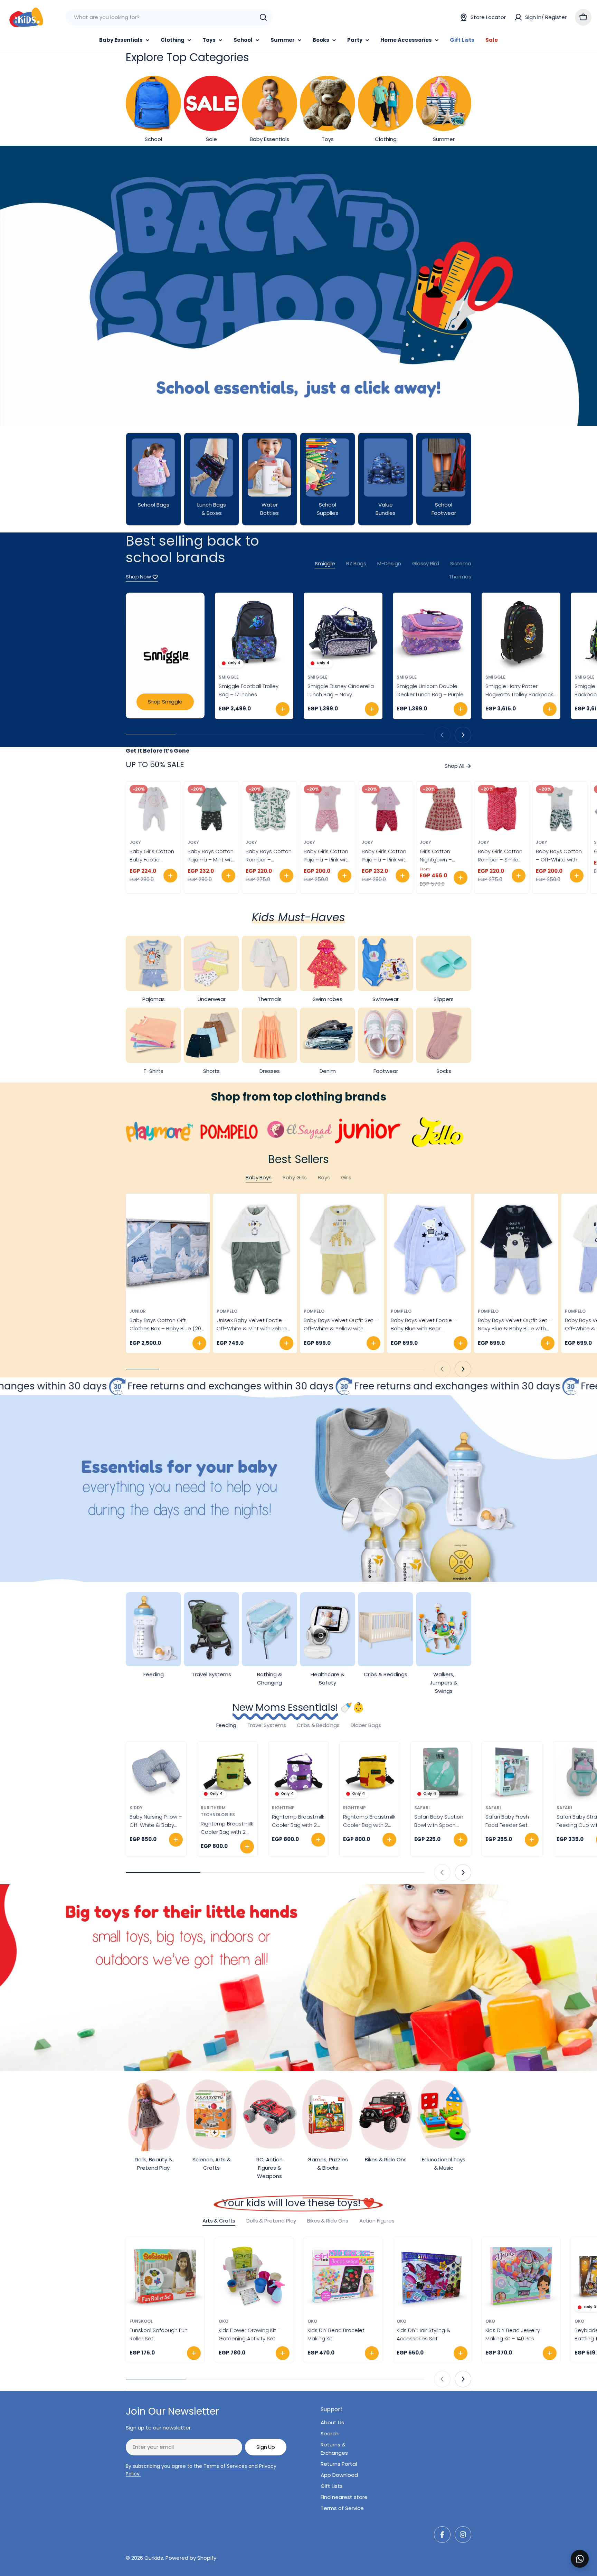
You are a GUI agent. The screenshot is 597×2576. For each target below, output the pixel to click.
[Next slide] (463, 735)
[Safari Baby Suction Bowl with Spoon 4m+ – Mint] (441, 1772)
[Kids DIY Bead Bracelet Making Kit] (343, 2276)
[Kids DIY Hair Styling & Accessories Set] (432, 2276)
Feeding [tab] (226, 1725)
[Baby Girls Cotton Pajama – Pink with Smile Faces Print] (328, 809)
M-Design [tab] (389, 563)
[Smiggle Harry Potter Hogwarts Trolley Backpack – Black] (521, 632)
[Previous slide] (442, 735)
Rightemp (283, 1808)
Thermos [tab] (460, 577)
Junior (138, 1311)
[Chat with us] (580, 2559)
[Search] (263, 17)
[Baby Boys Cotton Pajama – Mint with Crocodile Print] (211, 809)
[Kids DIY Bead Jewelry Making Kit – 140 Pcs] (521, 2276)
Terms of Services (225, 2466)
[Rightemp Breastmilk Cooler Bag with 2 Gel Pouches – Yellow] (227, 1772)
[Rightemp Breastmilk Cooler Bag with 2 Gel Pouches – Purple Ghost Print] (298, 1772)
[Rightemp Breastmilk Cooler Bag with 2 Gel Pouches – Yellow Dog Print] (370, 1772)
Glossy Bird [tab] (426, 563)
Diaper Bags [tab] (366, 1725)
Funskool (141, 2321)
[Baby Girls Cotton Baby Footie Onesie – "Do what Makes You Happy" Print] (153, 809)
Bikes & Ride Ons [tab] (328, 2221)
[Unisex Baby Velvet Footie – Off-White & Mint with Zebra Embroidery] (255, 1250)
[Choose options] (170, 876)
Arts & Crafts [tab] (219, 2221)
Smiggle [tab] (325, 563)
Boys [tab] (324, 1177)
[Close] (587, 2551)
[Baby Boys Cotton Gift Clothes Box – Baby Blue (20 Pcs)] (168, 1250)
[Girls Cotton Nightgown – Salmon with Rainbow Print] (444, 809)
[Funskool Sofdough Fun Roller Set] (165, 2276)
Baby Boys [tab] (259, 1177)
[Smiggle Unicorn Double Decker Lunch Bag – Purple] (432, 632)
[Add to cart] (283, 709)
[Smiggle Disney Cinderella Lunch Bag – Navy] (343, 632)
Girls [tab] (346, 1177)
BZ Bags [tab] (356, 563)
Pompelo (227, 1311)
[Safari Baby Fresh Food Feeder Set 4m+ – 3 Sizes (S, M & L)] (512, 1772)
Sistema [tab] (461, 563)
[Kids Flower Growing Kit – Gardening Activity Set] (254, 2276)
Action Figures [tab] (377, 2221)
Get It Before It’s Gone (158, 751)
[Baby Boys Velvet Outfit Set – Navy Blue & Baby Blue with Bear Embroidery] (516, 1250)
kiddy (136, 1808)
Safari (422, 1808)
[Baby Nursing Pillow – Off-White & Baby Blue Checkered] (156, 1772)
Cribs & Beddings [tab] (318, 1725)
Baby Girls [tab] (295, 1177)
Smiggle (229, 677)
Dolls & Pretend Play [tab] (271, 2221)
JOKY (135, 842)
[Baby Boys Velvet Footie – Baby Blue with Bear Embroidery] (429, 1250)
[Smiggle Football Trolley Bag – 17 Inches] (254, 632)
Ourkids (154, 2558)
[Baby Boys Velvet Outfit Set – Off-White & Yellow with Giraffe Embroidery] (342, 1250)
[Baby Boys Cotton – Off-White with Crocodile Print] (560, 809)
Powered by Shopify (191, 2558)
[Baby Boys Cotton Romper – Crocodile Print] (269, 809)
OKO (224, 2321)
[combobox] (169, 17)
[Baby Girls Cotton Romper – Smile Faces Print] (502, 809)
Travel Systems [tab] (267, 1725)
